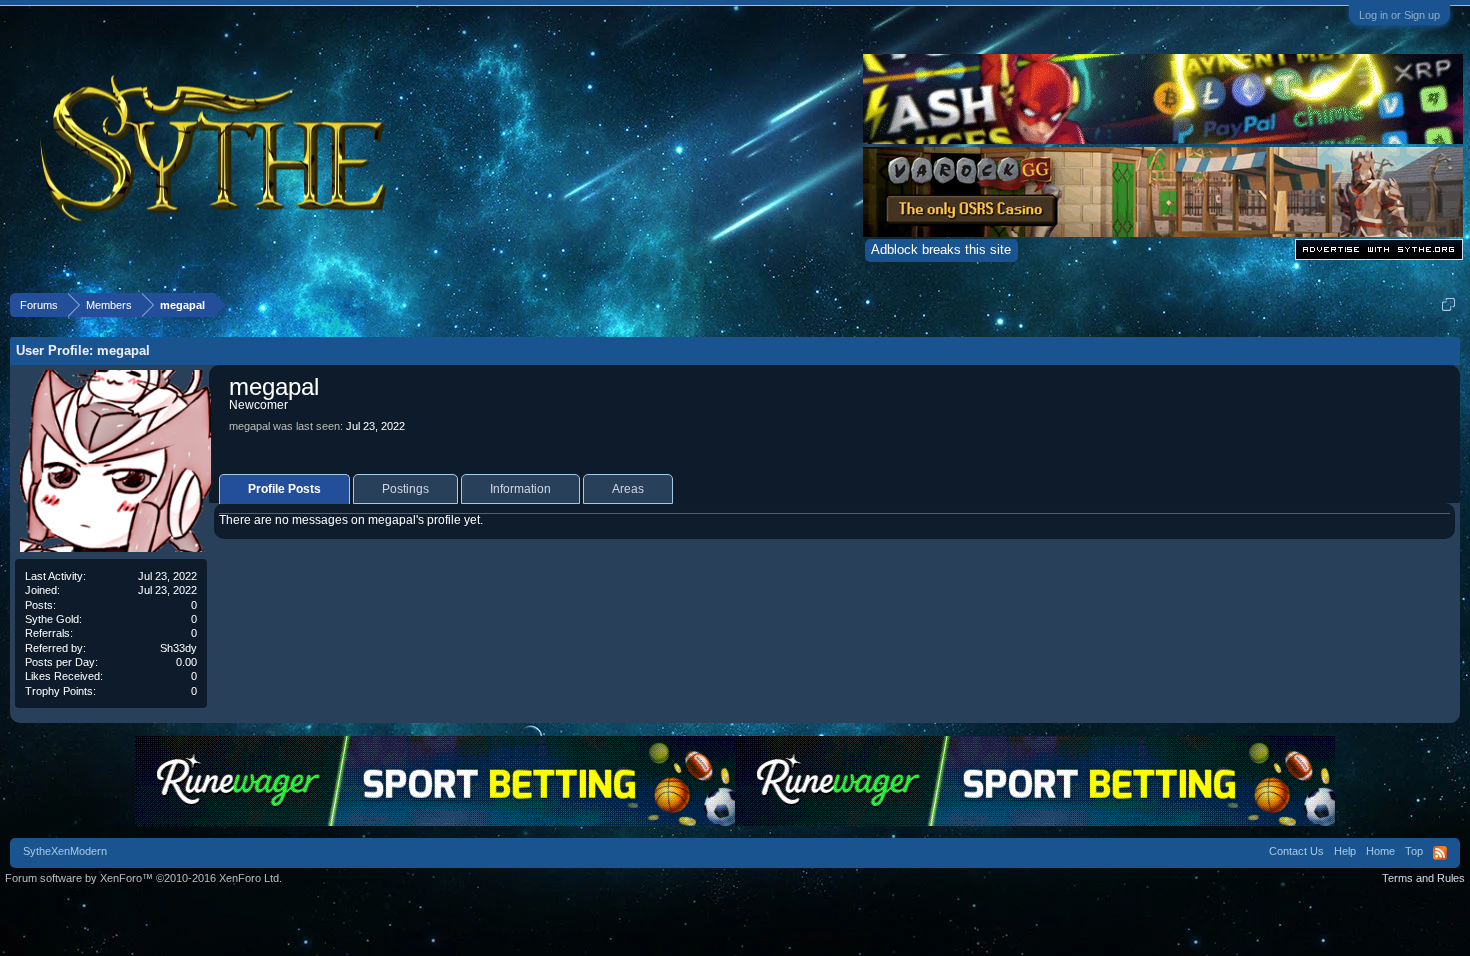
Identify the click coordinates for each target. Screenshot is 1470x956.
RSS (1440, 853)
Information (520, 489)
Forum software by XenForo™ (143, 878)
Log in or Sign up (1399, 15)
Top (1414, 851)
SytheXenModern (65, 851)
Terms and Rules (1423, 878)
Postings (405, 489)
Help (1345, 851)
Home (1380, 851)
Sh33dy (178, 648)
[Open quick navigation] (1448, 304)
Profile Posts (284, 489)
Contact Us (1296, 851)
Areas (628, 489)
